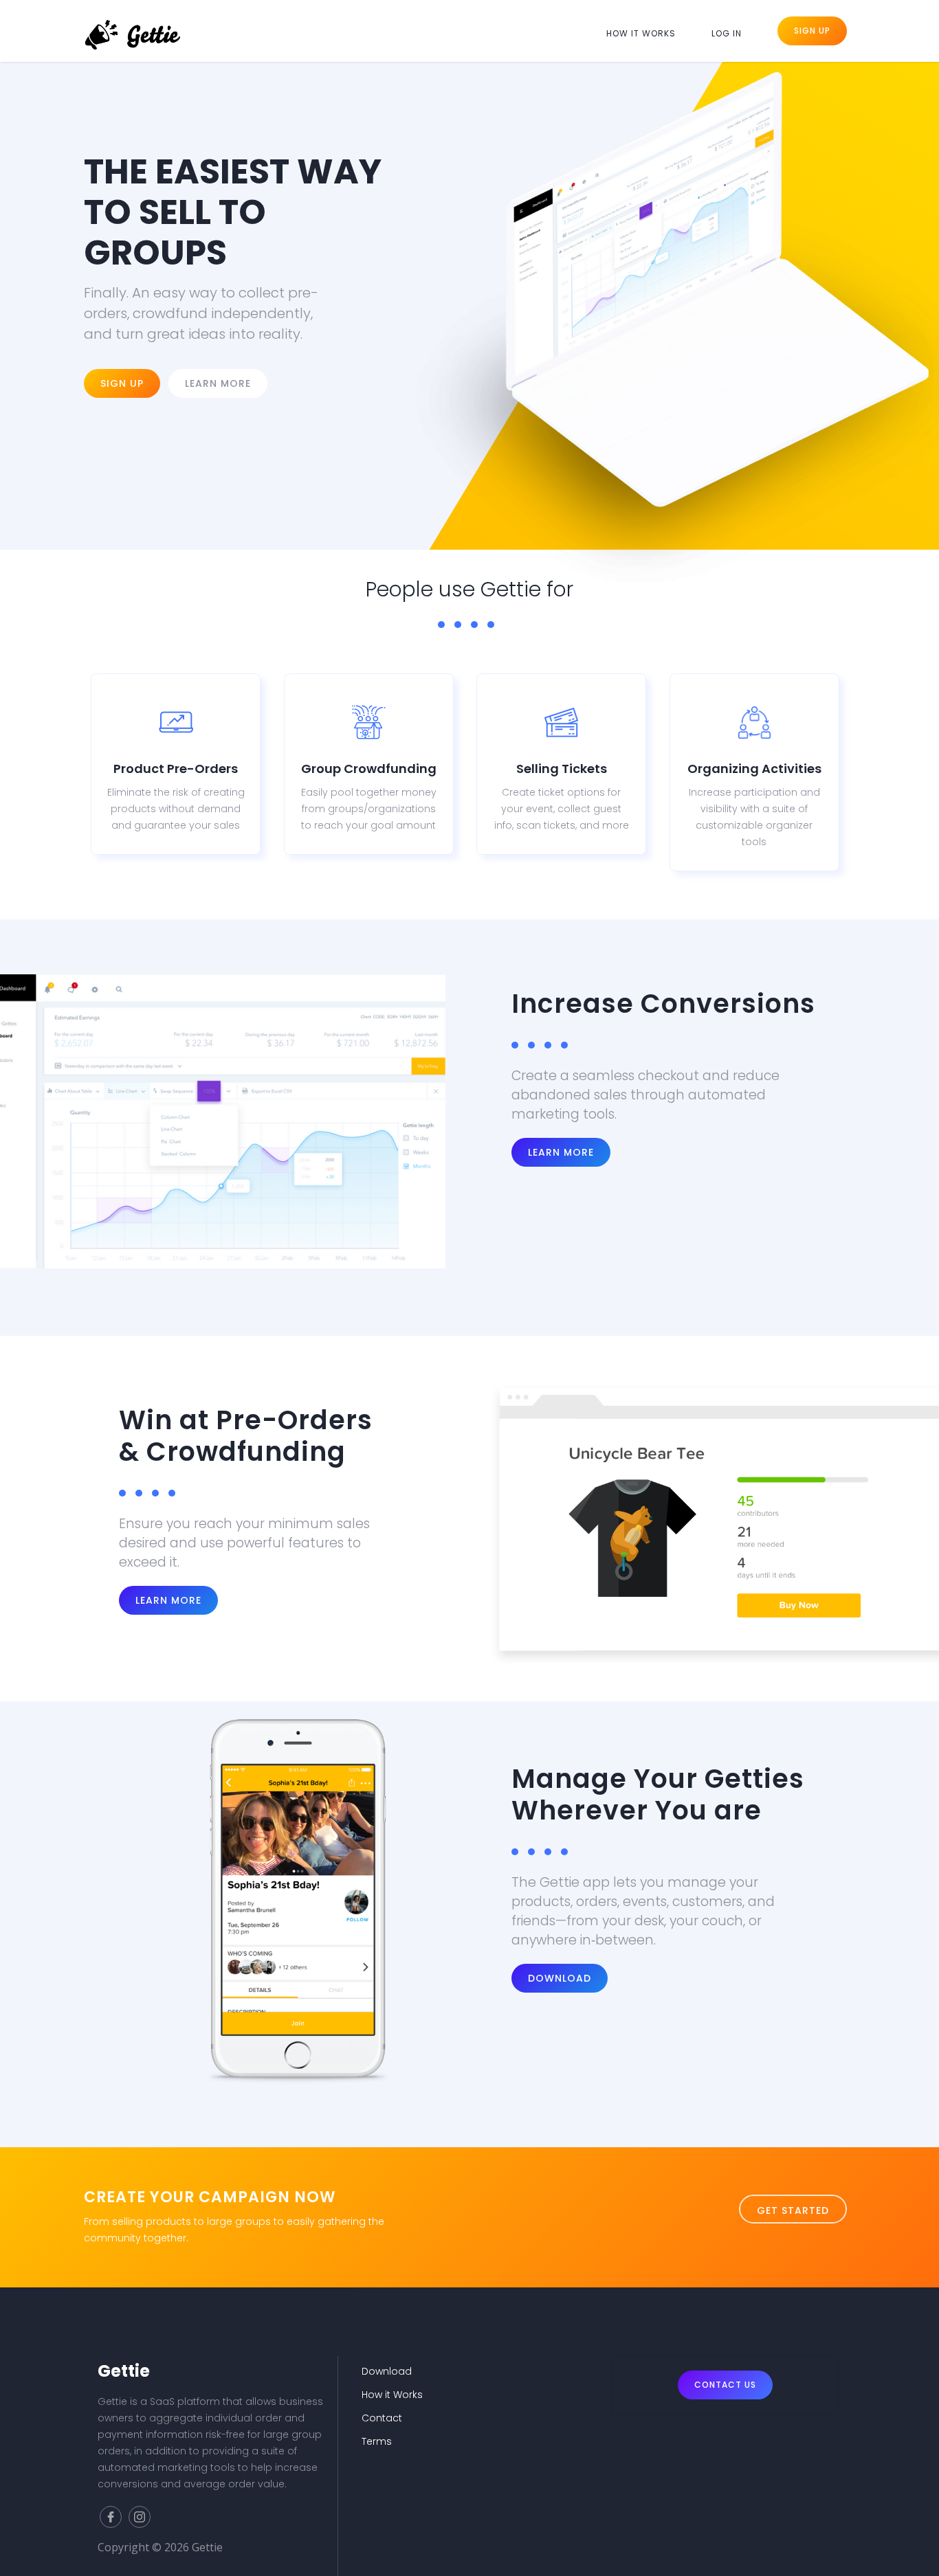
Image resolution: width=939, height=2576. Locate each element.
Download (560, 1978)
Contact (382, 2418)
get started (793, 2210)
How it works (641, 33)
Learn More (561, 1152)
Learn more (218, 383)
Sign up (812, 31)
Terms (377, 2441)
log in (727, 33)
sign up (122, 383)
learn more (168, 1600)
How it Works (392, 2395)
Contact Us (725, 2385)
